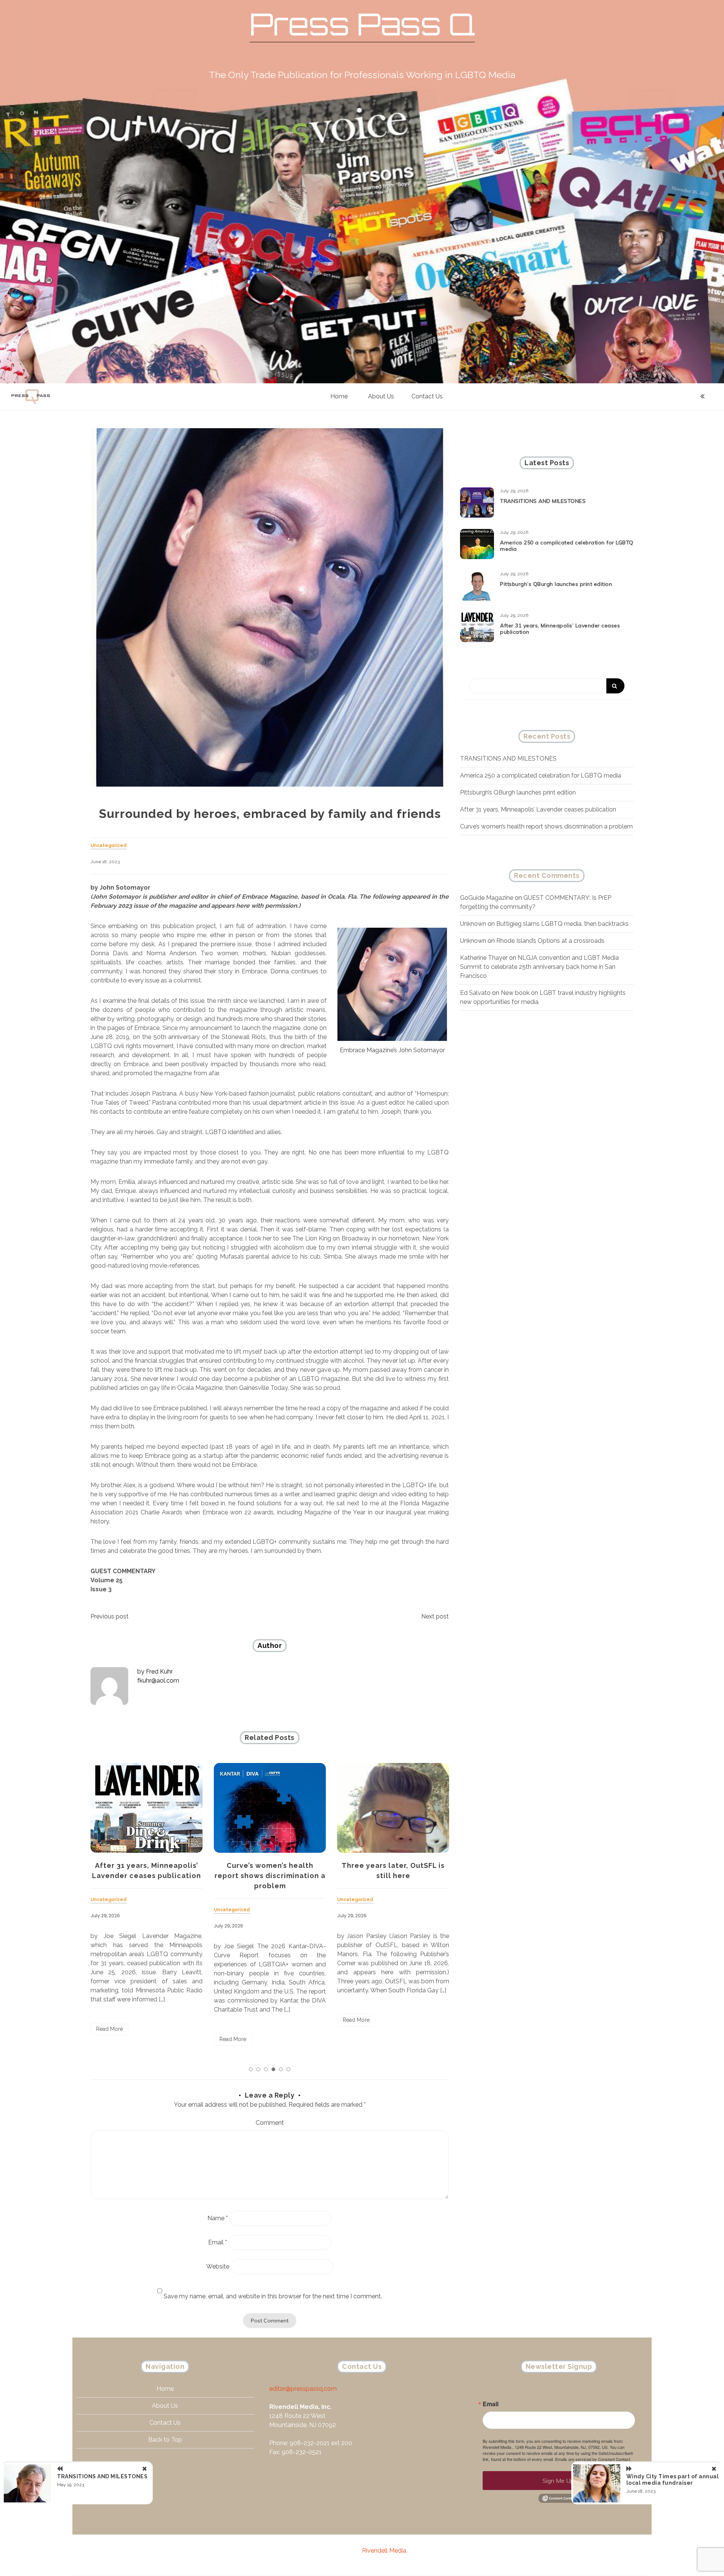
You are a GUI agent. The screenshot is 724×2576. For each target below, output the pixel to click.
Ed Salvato (475, 993)
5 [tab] (281, 2069)
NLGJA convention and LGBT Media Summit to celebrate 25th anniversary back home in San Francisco (539, 967)
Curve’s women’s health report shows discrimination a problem (147, 1876)
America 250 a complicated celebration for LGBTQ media (567, 546)
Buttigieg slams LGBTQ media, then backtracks (562, 924)
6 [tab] (288, 2069)
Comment (270, 2123)
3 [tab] (266, 2069)
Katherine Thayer (484, 958)
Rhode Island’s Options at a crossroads (550, 941)
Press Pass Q (362, 24)
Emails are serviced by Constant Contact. (593, 2459)
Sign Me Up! (559, 2481)
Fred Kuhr (159, 1671)
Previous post (110, 1616)
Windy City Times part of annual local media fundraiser (673, 2480)
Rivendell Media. (385, 2551)
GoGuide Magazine (487, 898)
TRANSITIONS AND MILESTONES (543, 501)
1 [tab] (251, 2069)
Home (339, 396)
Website (218, 2266)
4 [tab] (273, 2069)
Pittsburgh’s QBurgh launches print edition (556, 584)
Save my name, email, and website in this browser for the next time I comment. (273, 2296)
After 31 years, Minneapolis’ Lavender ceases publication (560, 629)
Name (218, 2218)
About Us (381, 396)
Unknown (473, 924)
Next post (435, 1616)
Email (218, 2242)
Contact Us (427, 396)
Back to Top (165, 2440)
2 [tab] (258, 2069)
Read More (110, 2039)
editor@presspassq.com (303, 2389)
